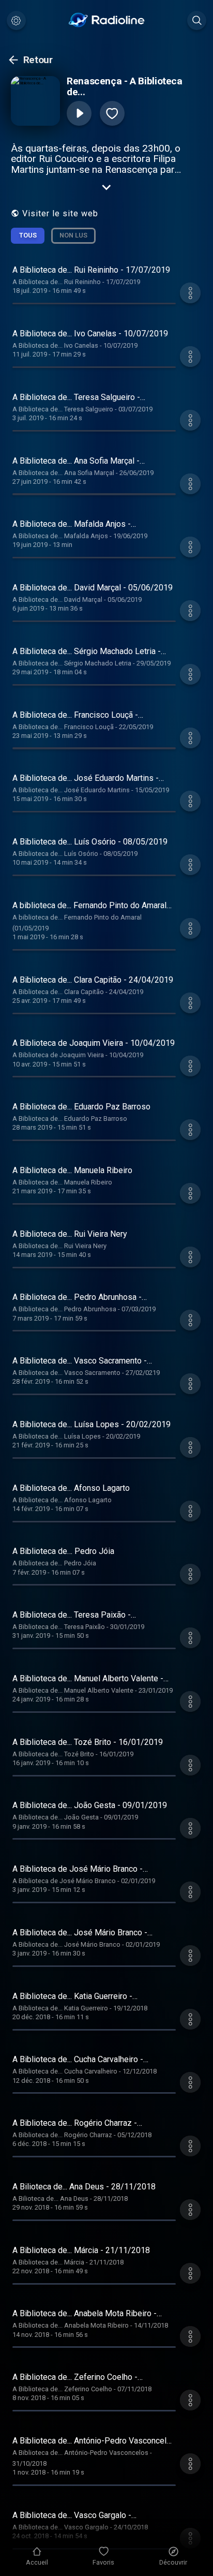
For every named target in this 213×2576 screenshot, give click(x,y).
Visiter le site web (60, 213)
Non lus (73, 235)
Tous (28, 235)
